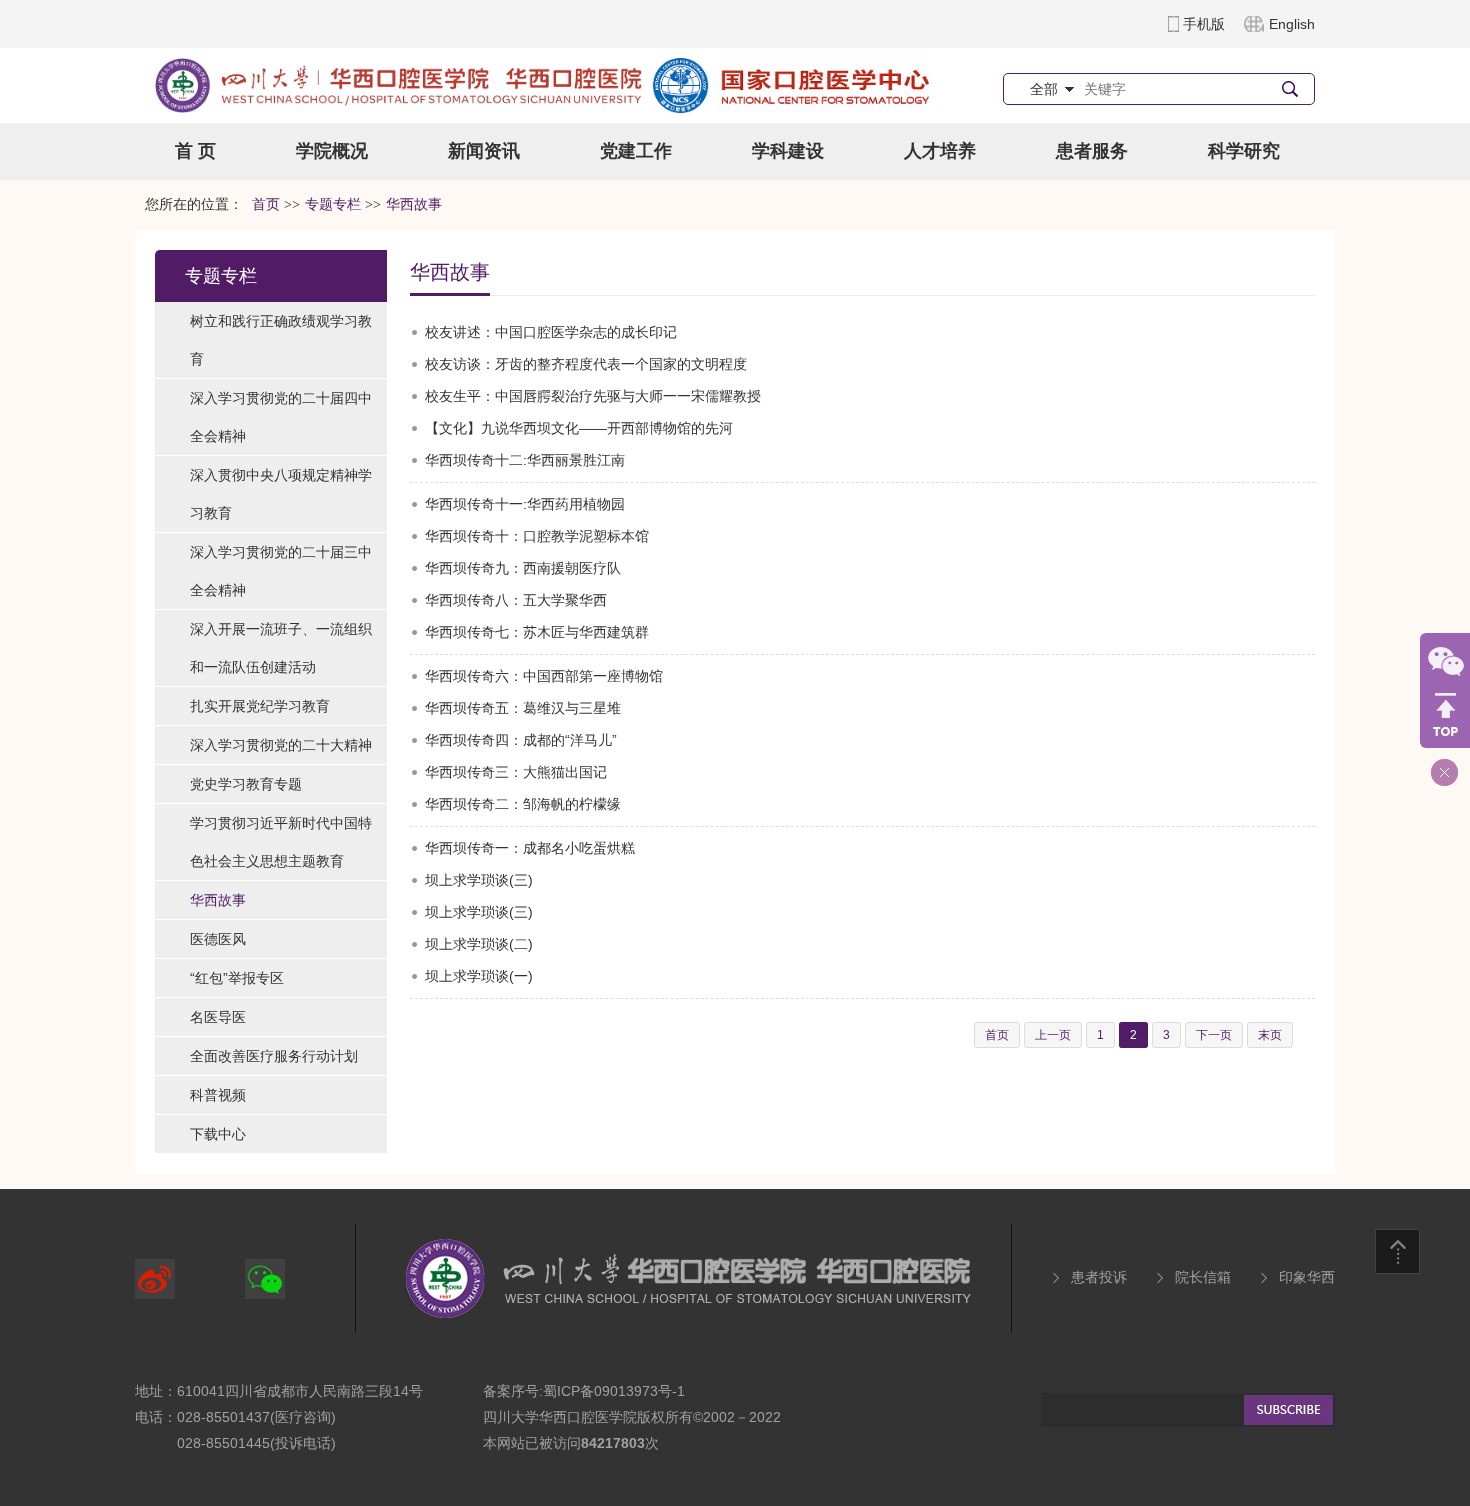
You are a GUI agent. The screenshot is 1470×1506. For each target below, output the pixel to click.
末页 (1270, 1035)
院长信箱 (1203, 1277)
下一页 (1214, 1035)
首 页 (195, 151)
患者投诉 (1099, 1277)
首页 (266, 204)
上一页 (1053, 1035)
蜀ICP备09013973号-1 (614, 1391)
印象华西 (1307, 1277)
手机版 (1204, 24)
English (1292, 24)
